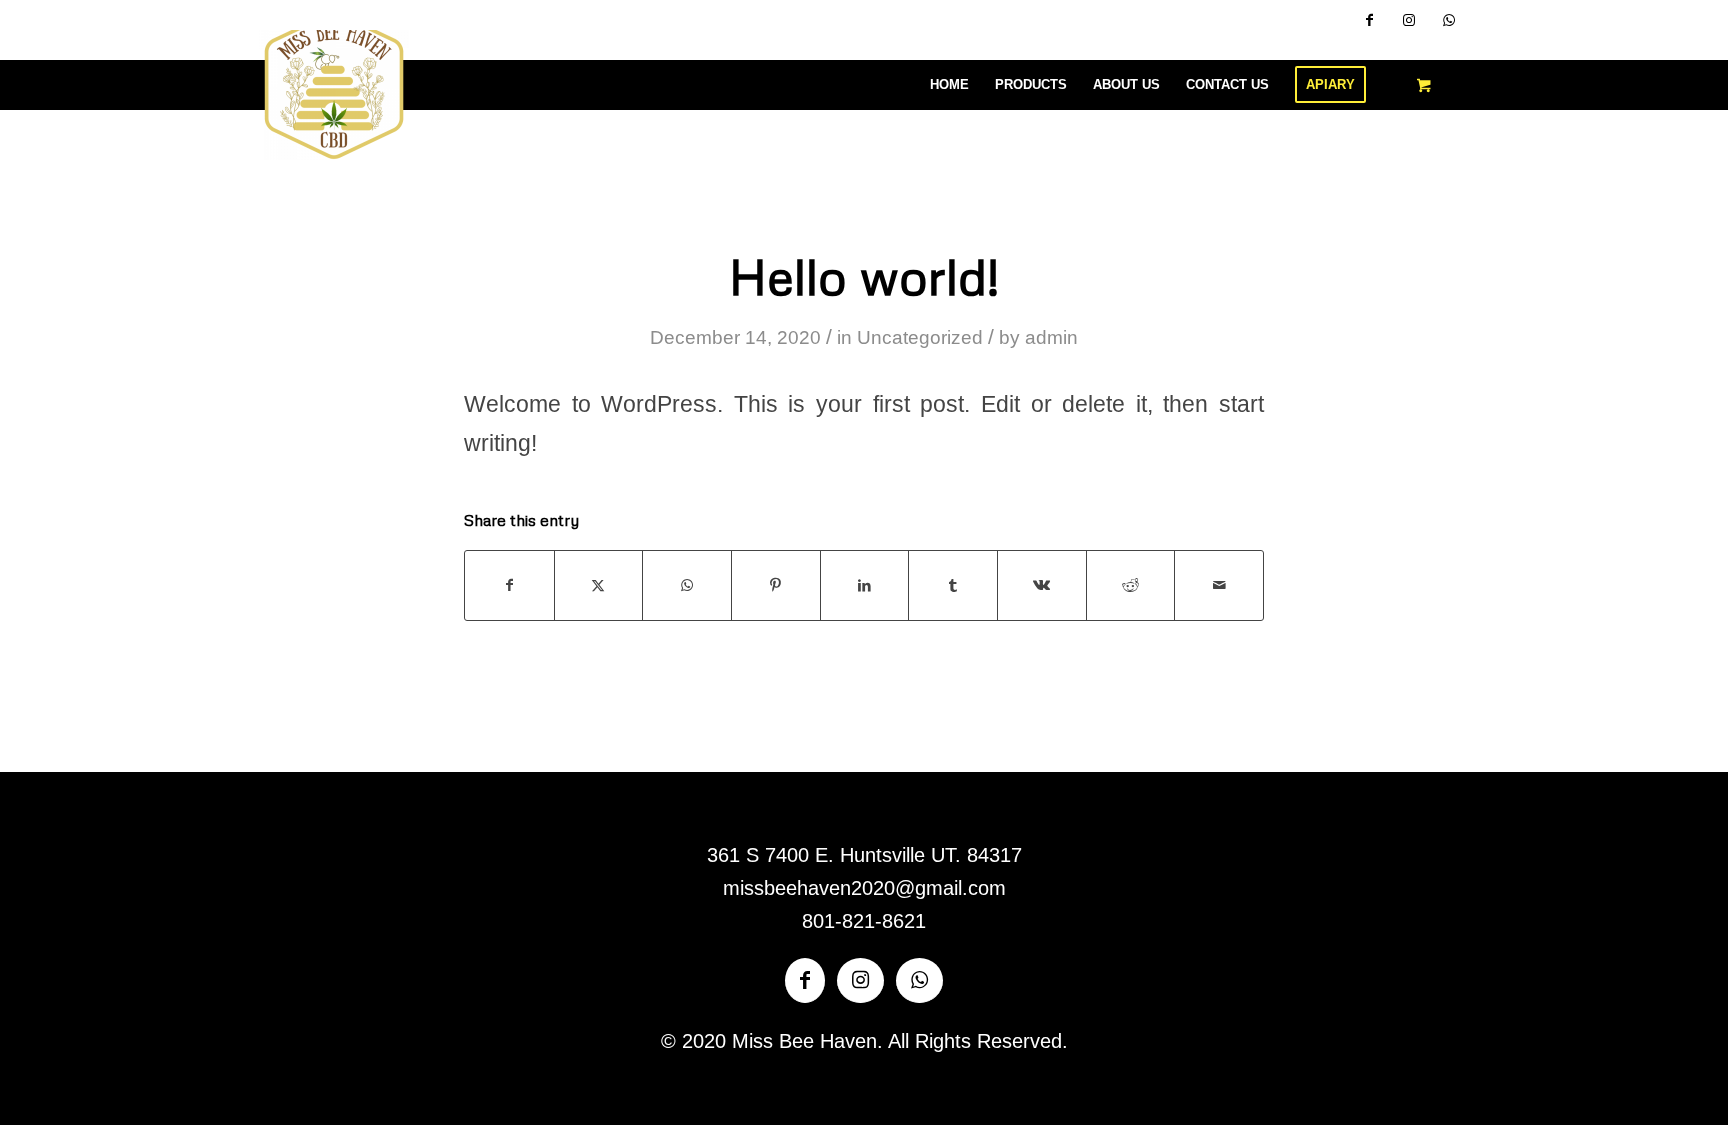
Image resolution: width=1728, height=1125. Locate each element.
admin (1051, 337)
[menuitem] (949, 85)
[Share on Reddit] (1131, 585)
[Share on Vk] (1042, 585)
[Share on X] (599, 585)
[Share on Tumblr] (953, 585)
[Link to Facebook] (1369, 20)
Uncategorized (920, 337)
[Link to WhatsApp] (1449, 20)
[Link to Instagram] (1409, 20)
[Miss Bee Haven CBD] (334, 85)
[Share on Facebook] (509, 585)
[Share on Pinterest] (776, 585)
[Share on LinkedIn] (865, 585)
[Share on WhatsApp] (687, 585)
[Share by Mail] (1219, 585)
